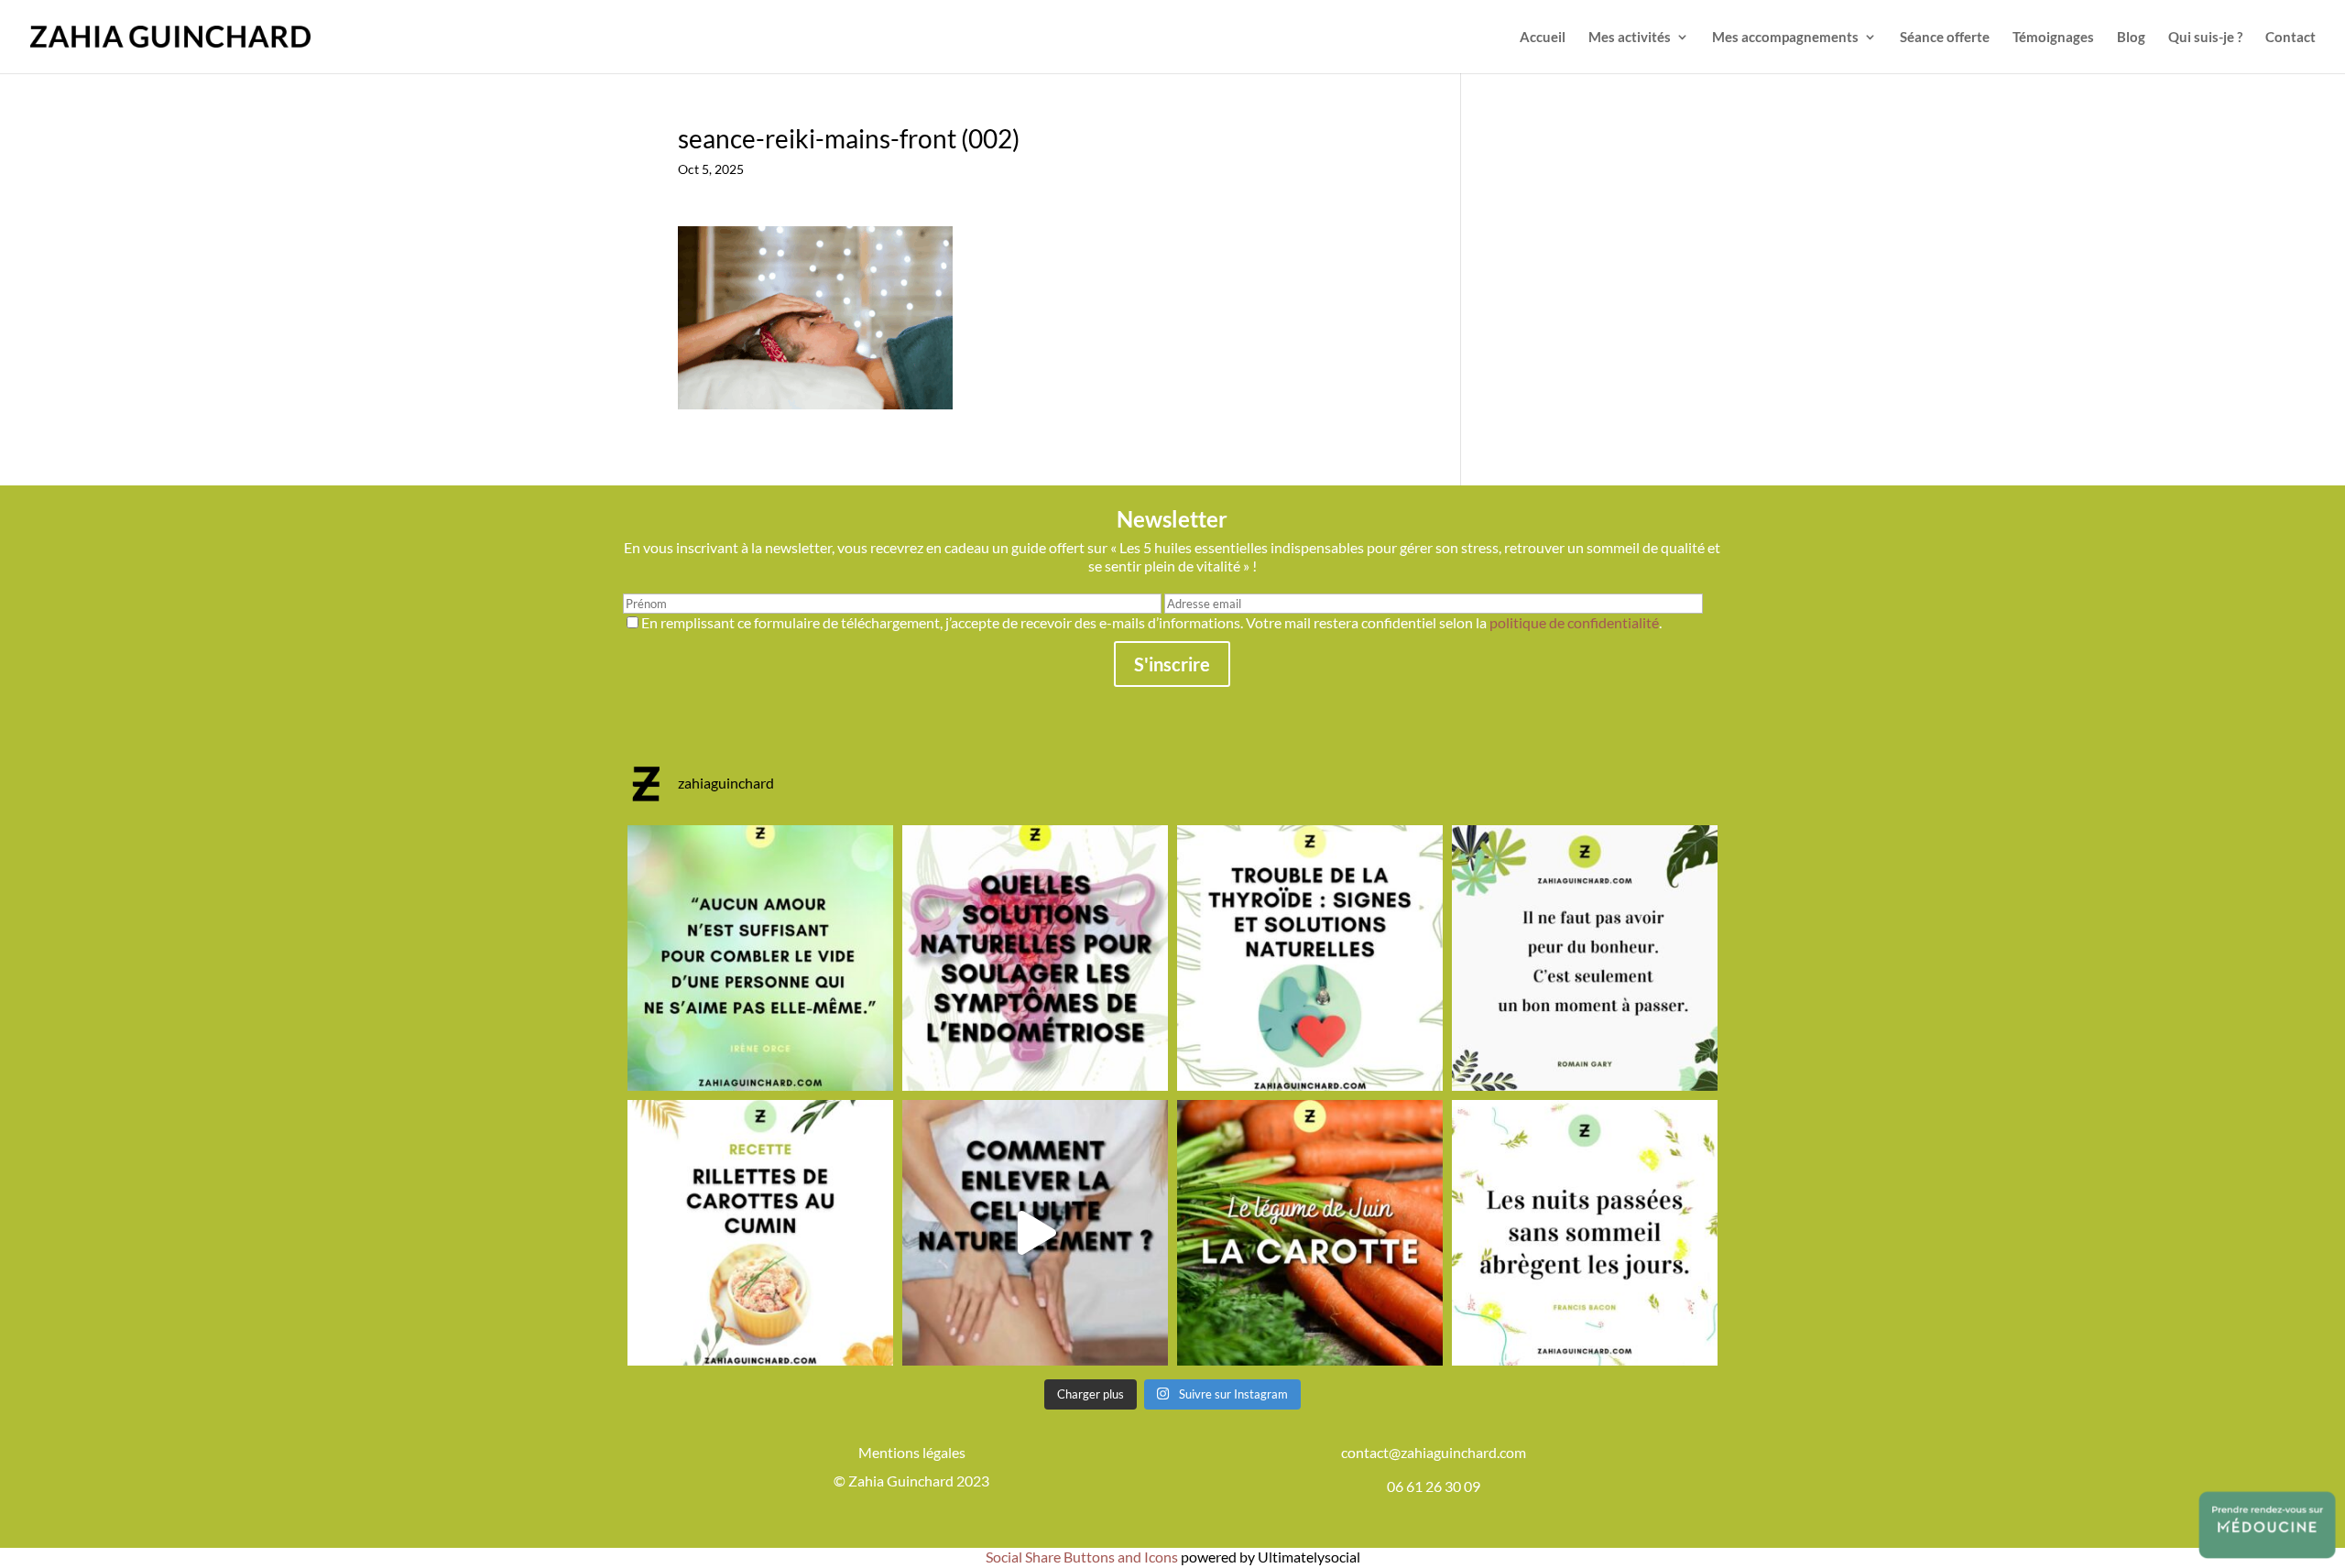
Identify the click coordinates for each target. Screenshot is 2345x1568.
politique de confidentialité (1574, 622)
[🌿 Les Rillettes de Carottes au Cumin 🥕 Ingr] (760, 1233)
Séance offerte (1945, 38)
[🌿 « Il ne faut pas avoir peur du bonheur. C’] (1585, 958)
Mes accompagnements (1785, 38)
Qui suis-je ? (2205, 38)
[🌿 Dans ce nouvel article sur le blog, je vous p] (1035, 958)
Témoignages (2053, 38)
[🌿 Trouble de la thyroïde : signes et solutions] (1310, 958)
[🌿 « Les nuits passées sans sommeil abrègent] (1585, 1233)
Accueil (1543, 38)
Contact (2290, 38)
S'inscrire (1172, 664)
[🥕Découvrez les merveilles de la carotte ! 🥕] (1310, 1233)
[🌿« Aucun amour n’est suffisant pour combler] (760, 958)
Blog (2131, 38)
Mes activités (1630, 38)
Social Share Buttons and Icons (1082, 1557)
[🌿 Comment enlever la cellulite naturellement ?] (1035, 1233)
